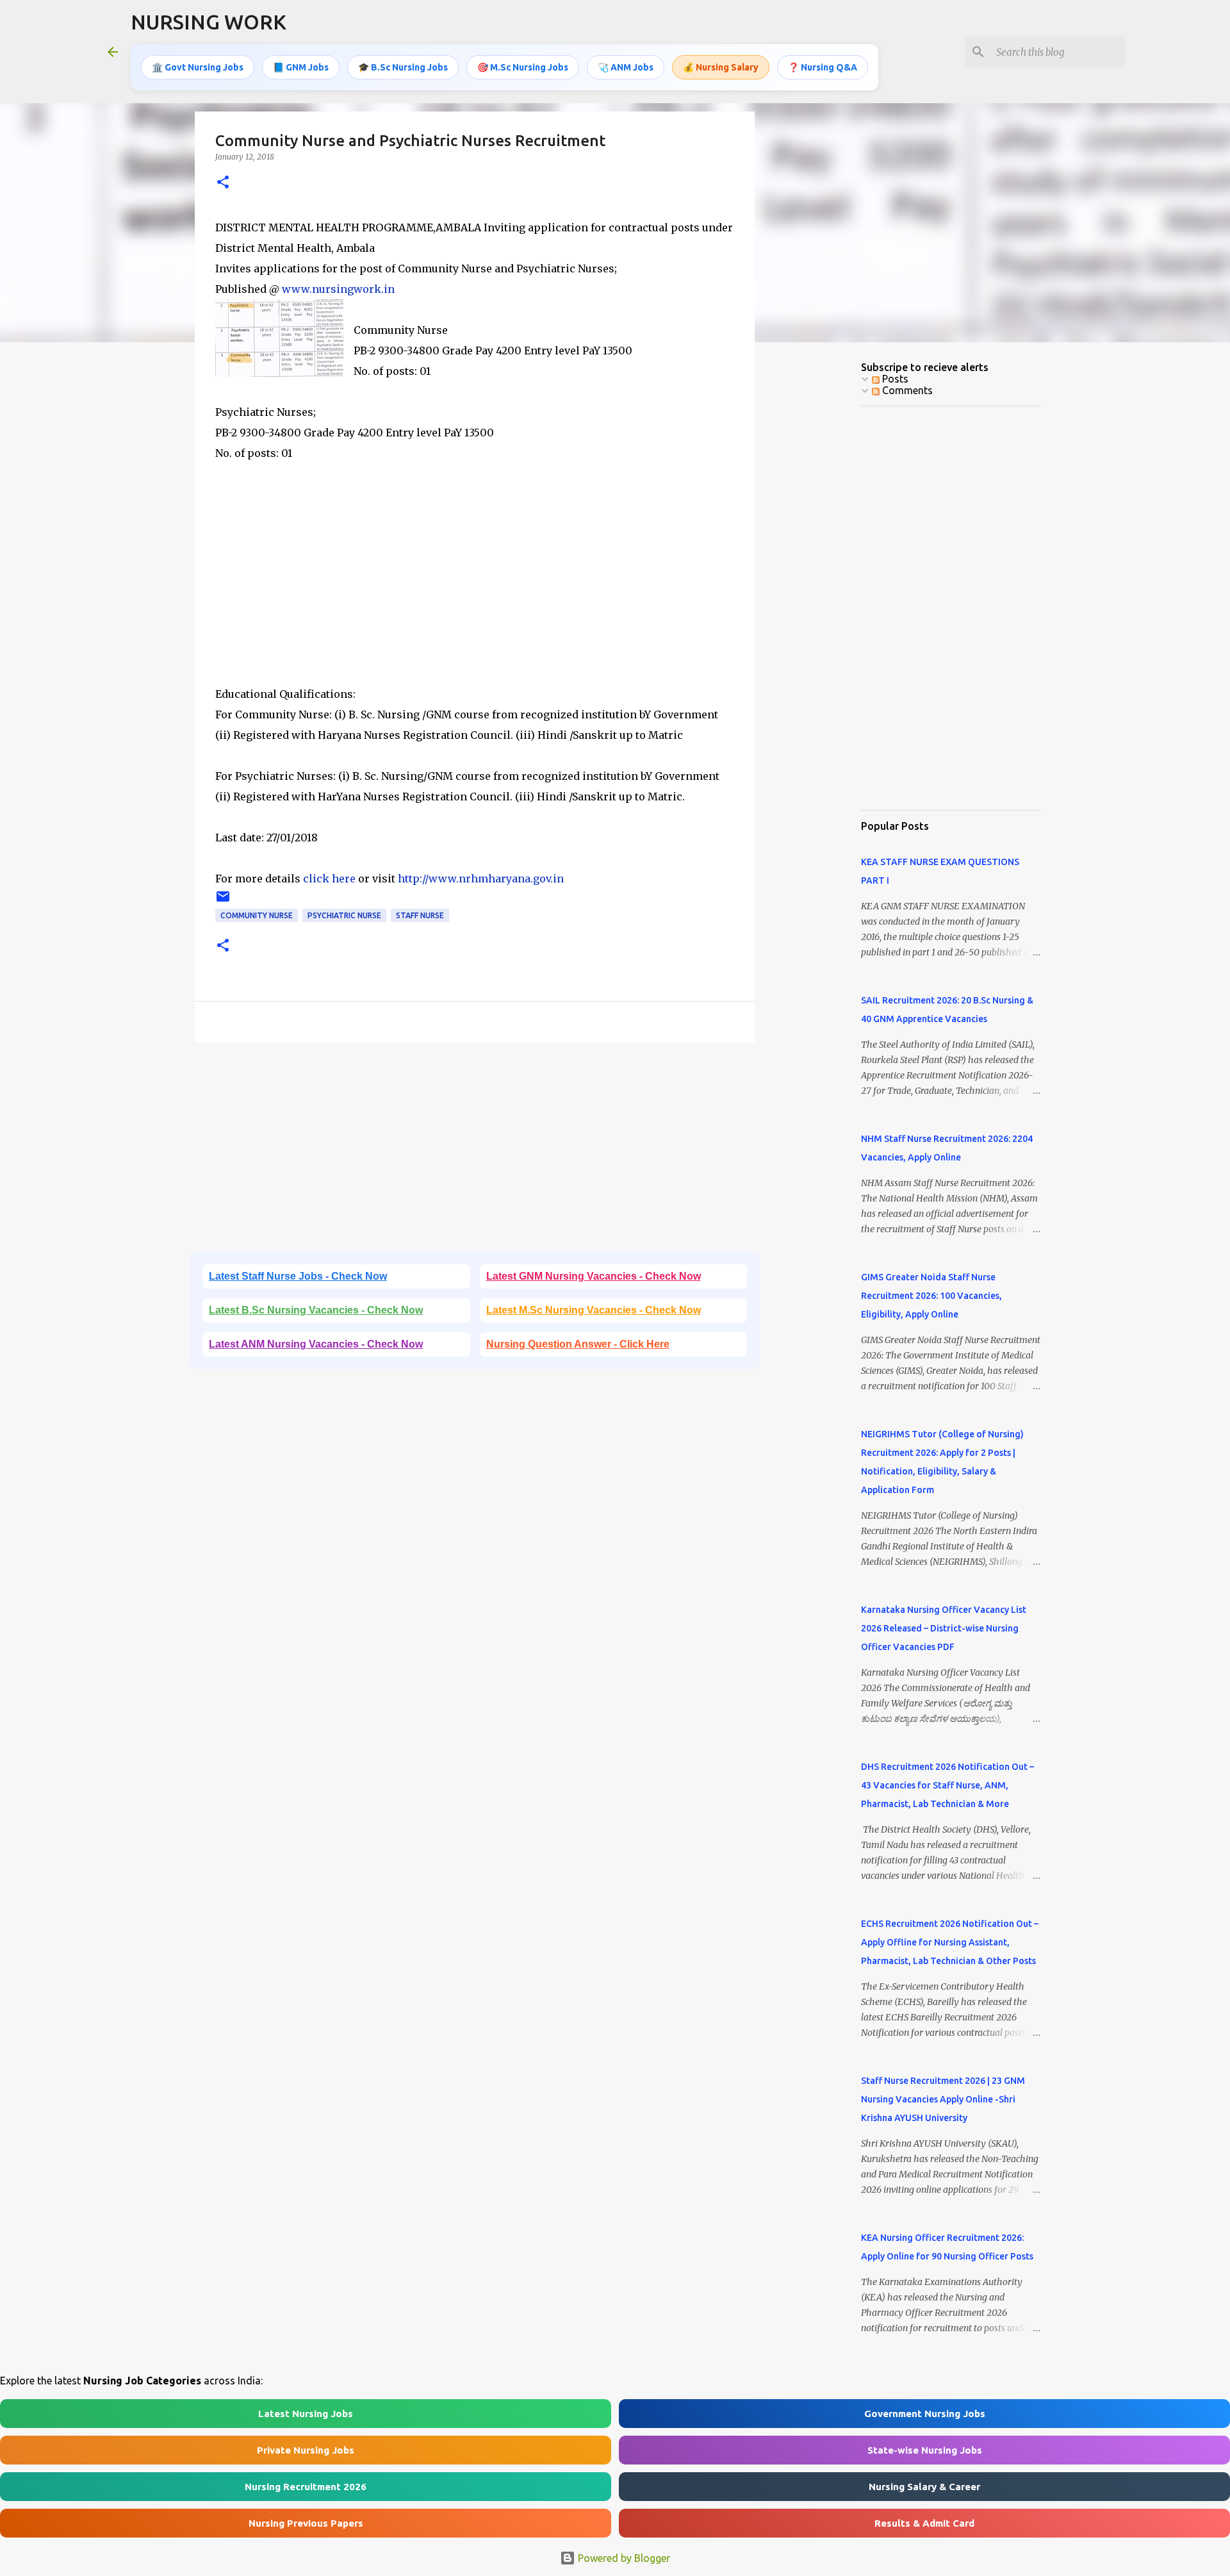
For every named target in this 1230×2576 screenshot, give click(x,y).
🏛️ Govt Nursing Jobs (198, 67)
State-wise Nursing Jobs (925, 2450)
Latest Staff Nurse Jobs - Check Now (298, 1276)
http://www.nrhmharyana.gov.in (481, 879)
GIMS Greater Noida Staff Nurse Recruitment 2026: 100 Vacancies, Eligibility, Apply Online (931, 1296)
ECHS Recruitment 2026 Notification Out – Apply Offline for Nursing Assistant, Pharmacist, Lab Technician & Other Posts (950, 1942)
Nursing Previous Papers (306, 2523)
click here (329, 879)
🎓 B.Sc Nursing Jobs (403, 67)
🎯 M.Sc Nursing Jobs (523, 67)
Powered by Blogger (623, 2558)
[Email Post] (223, 901)
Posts (894, 379)
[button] (223, 183)
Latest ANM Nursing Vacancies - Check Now (316, 1344)
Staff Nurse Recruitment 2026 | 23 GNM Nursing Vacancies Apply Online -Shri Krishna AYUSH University (943, 2099)
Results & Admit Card (924, 2523)
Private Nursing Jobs (306, 2450)
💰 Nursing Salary (721, 67)
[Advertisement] (475, 594)
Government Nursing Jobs (925, 2414)
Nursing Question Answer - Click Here (578, 1344)
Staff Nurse (420, 915)
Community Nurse (257, 915)
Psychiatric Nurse (344, 915)
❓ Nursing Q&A (823, 67)
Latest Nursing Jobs (306, 2414)
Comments (906, 390)
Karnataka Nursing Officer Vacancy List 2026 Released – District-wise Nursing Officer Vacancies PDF (944, 1628)
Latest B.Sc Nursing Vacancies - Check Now (316, 1310)
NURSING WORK (209, 22)
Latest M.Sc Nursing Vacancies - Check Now (594, 1310)
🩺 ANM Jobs (626, 67)
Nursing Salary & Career (924, 2487)
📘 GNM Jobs (301, 67)
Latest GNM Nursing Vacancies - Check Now (594, 1276)
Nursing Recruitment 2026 (306, 2487)
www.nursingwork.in (338, 289)
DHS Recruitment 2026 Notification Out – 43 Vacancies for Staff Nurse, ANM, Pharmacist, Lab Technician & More (947, 1785)
